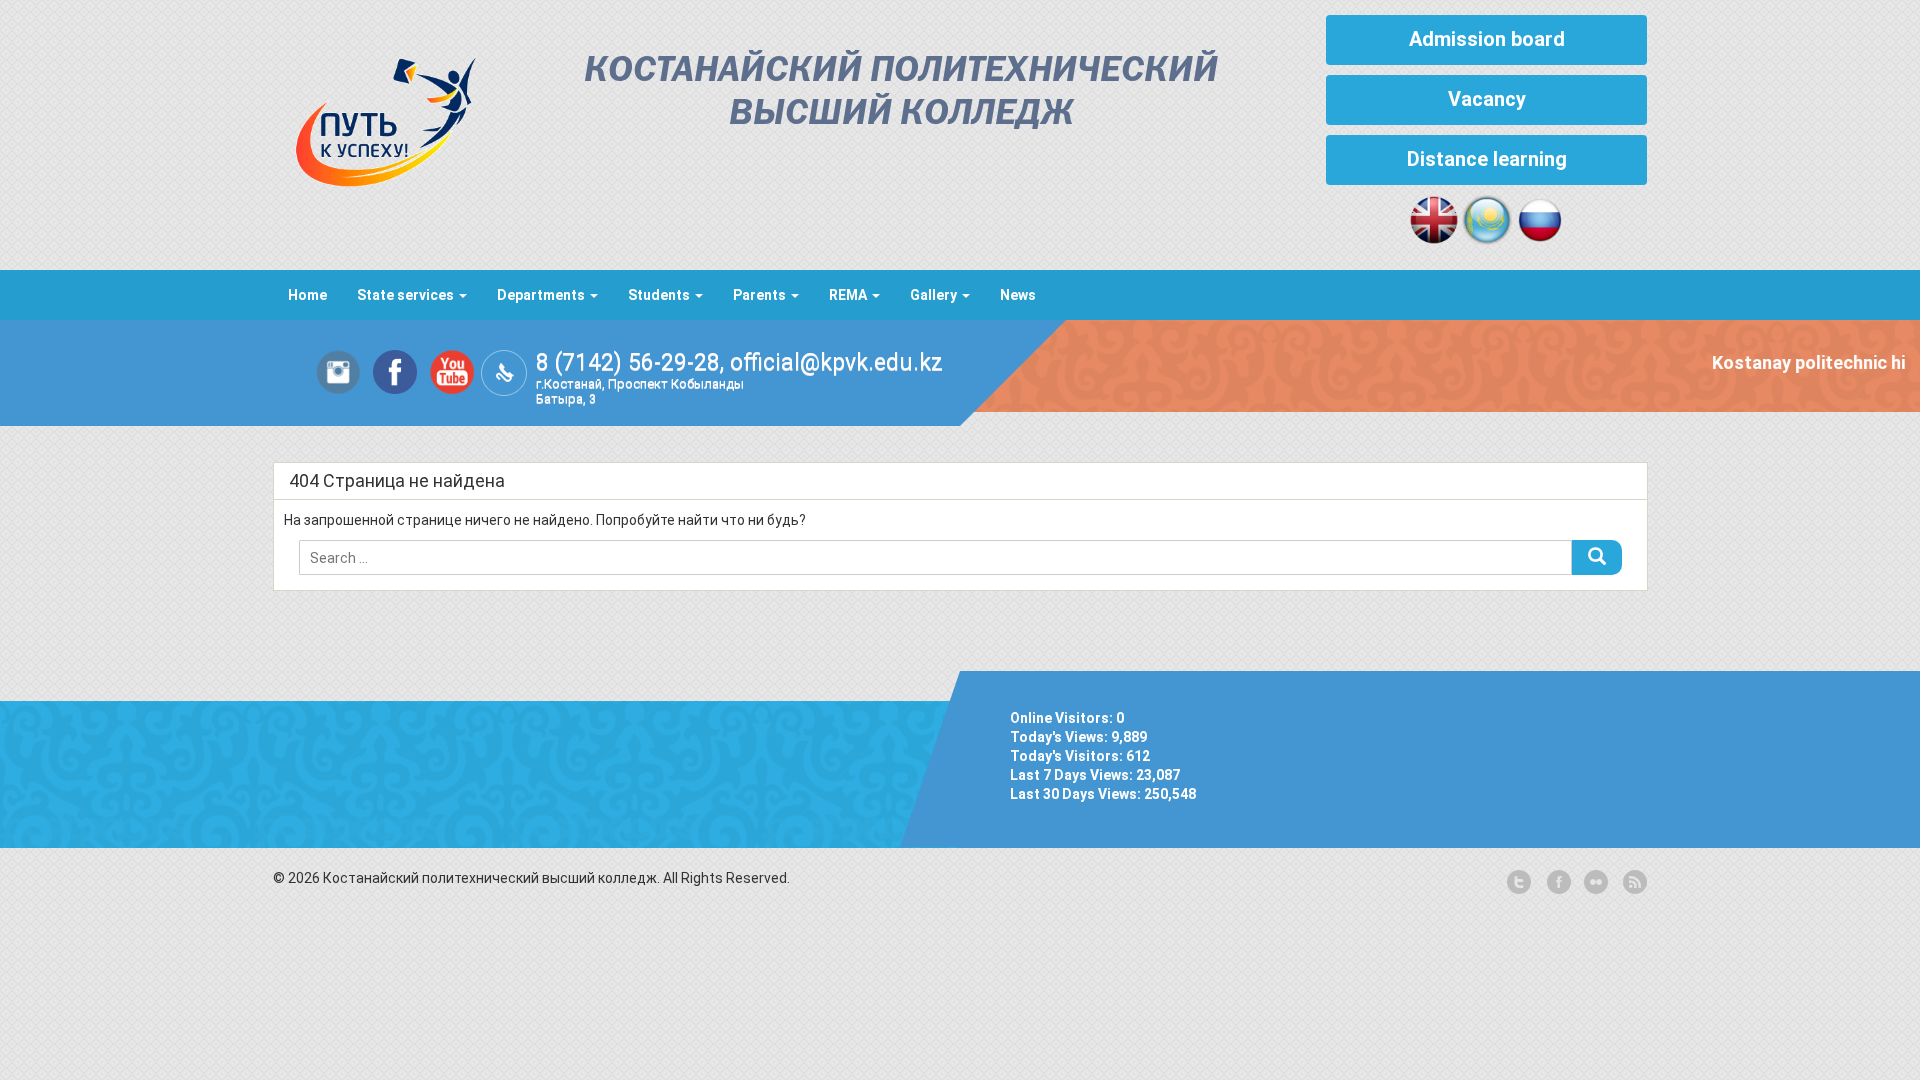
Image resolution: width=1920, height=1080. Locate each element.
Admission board (1487, 39)
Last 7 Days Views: (1073, 775)
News (1018, 295)
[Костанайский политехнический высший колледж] (375, 117)
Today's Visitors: (1068, 756)
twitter (1519, 883)
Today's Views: (1060, 737)
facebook (1557, 883)
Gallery (935, 295)
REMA (849, 295)
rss (1633, 883)
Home (307, 295)
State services (407, 295)
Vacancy (1487, 99)
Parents (761, 295)
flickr (1595, 883)
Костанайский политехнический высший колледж (901, 93)
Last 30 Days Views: (1077, 794)
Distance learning (1487, 159)
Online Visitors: (1063, 718)
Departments (542, 295)
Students (660, 295)
